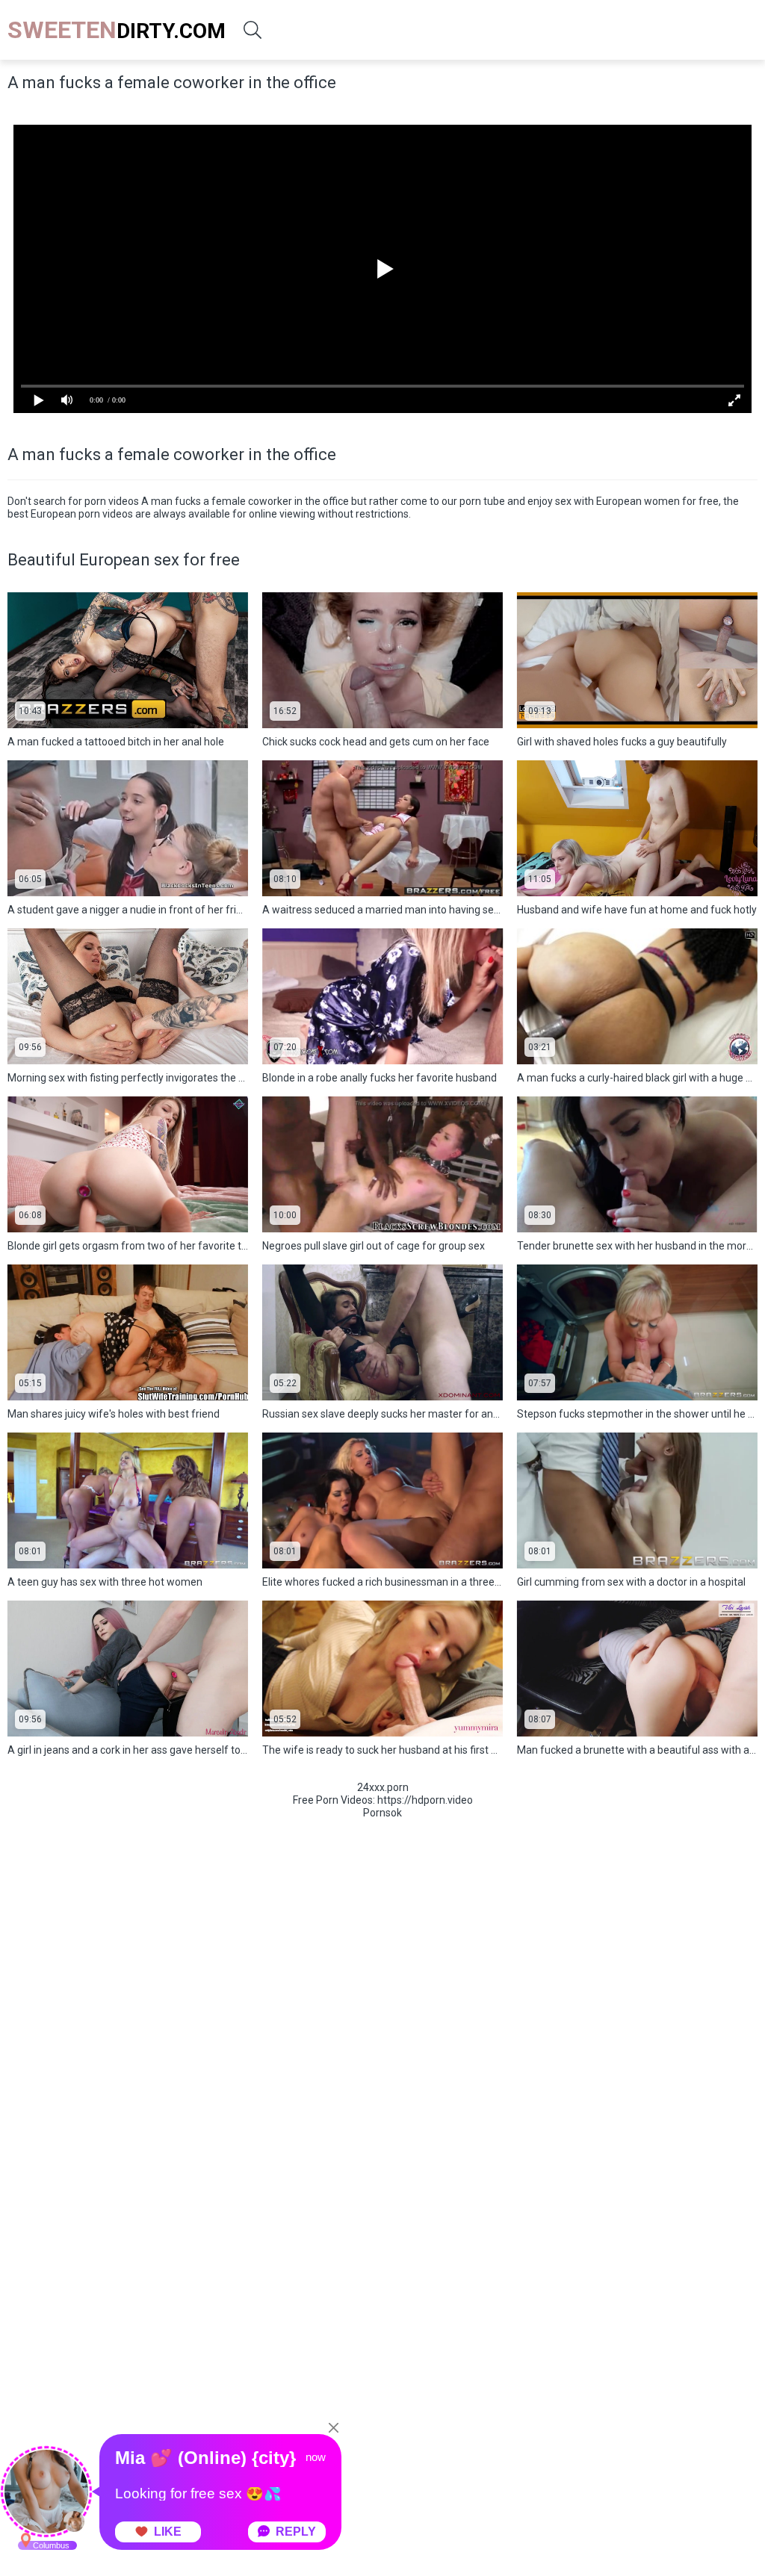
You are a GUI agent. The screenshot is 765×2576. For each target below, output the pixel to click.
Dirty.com (117, 30)
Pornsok (382, 1813)
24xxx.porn (383, 1787)
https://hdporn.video (425, 1800)
